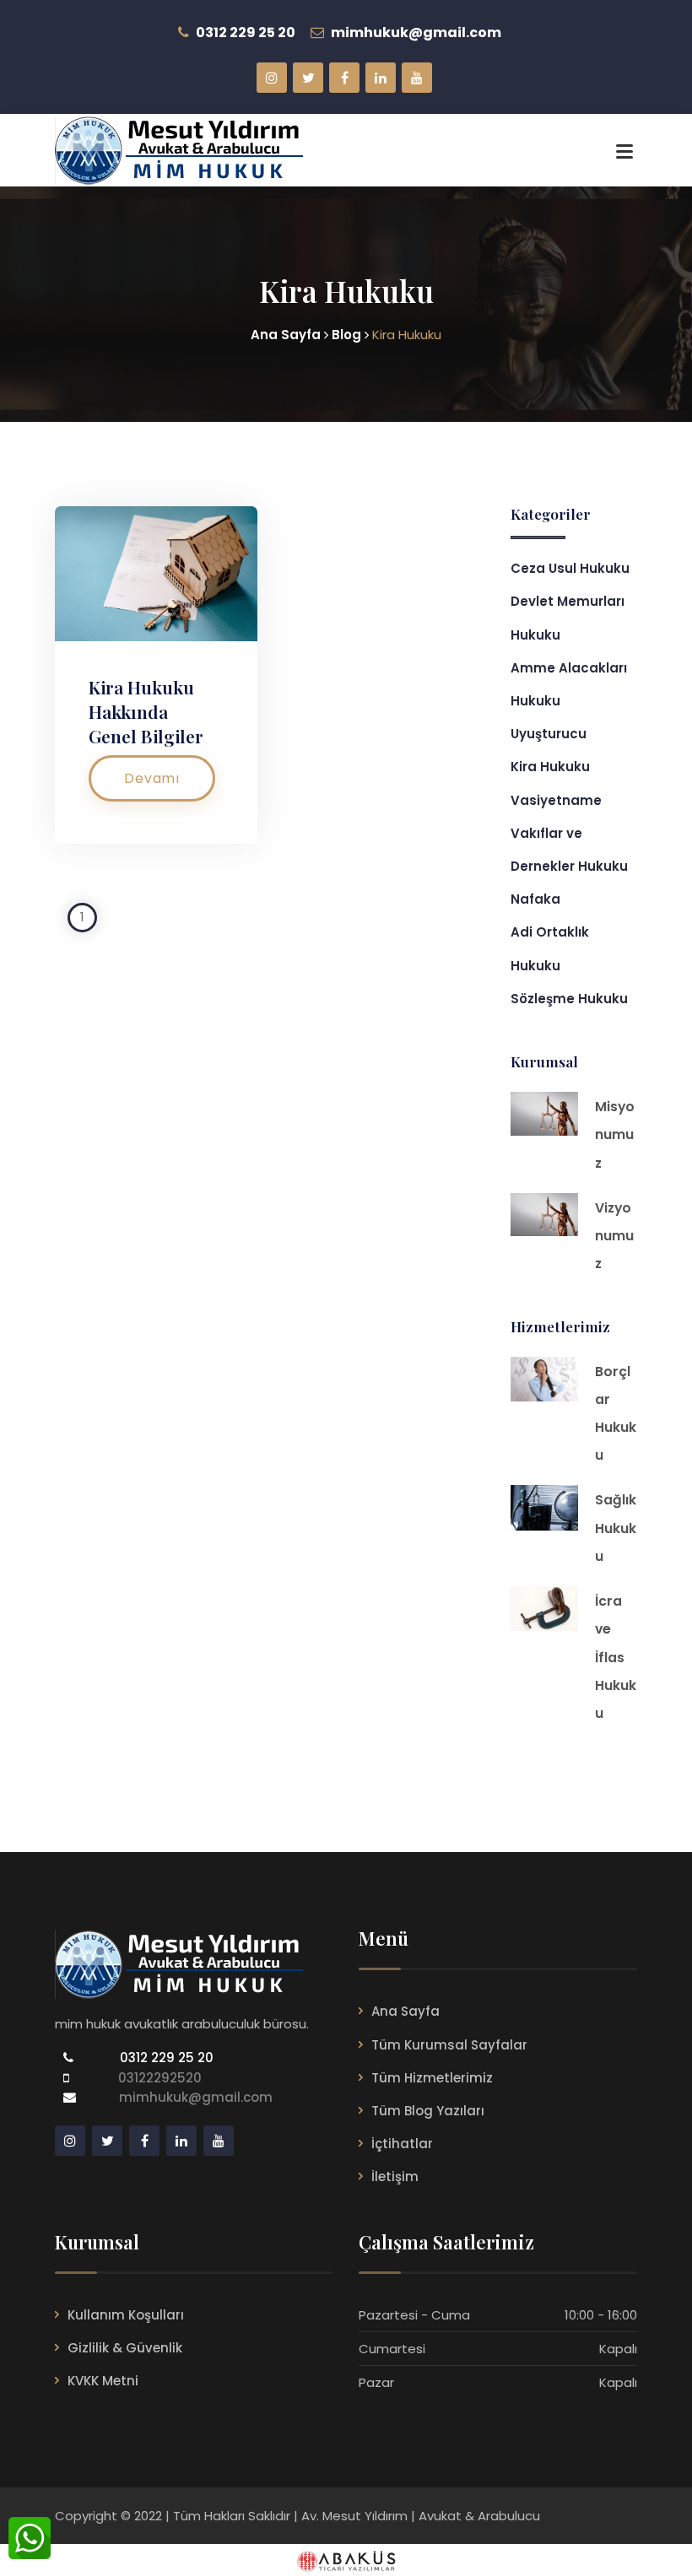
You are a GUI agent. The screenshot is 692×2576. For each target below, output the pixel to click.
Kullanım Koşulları (126, 2315)
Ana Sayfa (405, 2011)
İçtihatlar (402, 2144)
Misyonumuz (615, 1134)
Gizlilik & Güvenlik (125, 2348)
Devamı (152, 778)
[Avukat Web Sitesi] (346, 2560)
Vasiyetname (556, 800)
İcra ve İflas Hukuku (616, 1657)
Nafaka (535, 899)
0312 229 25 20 (165, 2058)
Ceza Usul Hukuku (570, 568)
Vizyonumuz (614, 1236)
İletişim (395, 2176)
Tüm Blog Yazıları (428, 2111)
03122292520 (157, 2078)
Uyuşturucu (549, 734)
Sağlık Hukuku (616, 1528)
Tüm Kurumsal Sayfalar (449, 2045)
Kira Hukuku (550, 767)
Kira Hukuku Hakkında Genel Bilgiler (146, 712)
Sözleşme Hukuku (569, 999)
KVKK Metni (103, 2381)
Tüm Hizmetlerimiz (432, 2078)
